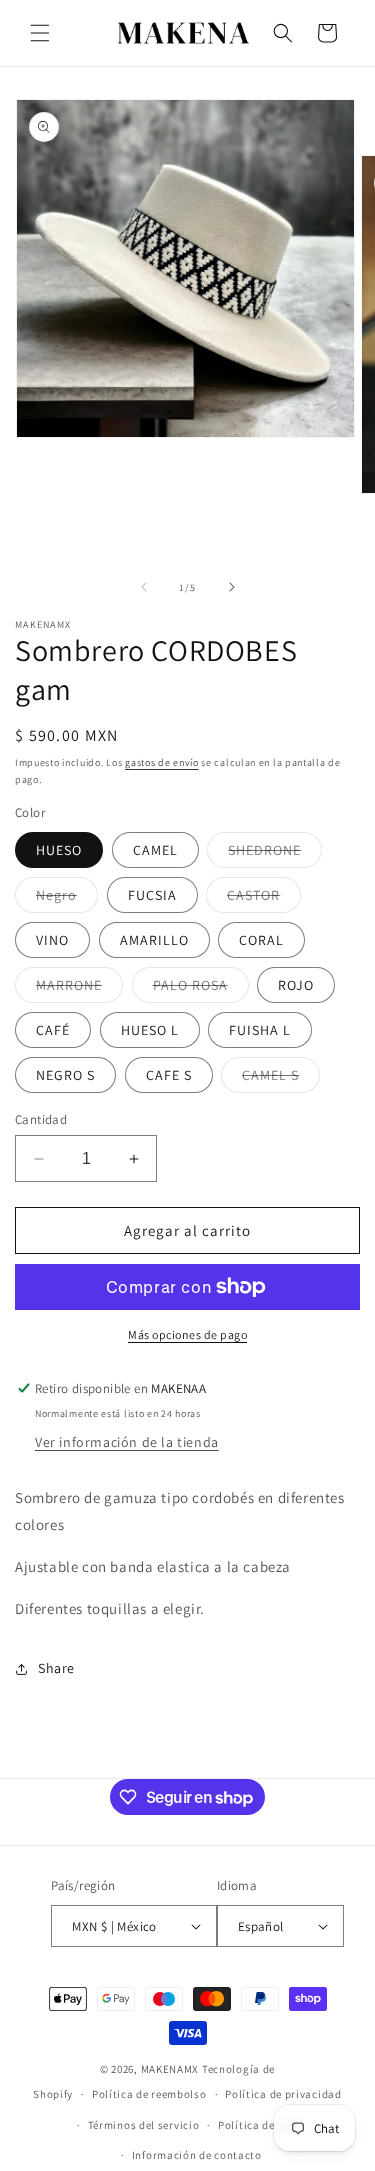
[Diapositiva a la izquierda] (144, 587)
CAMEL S (281, 1079)
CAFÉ (53, 1030)
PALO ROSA (201, 989)
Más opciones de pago (187, 1334)
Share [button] (56, 1668)
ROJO (296, 985)
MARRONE (79, 989)
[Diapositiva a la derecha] (232, 587)
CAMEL (155, 850)
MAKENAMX (170, 2069)
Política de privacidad (283, 2094)
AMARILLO (154, 940)
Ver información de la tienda (127, 1442)
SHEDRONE (275, 854)
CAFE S (169, 1075)
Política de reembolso (149, 2094)
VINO (52, 940)
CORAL (261, 940)
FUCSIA (152, 895)
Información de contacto (197, 2155)
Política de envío (262, 2125)
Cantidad (41, 1119)
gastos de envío (162, 762)
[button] (40, 33)
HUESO (59, 850)
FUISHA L (260, 1030)
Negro (67, 899)
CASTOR (264, 899)
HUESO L (150, 1030)
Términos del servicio (144, 2125)
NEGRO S (65, 1075)
